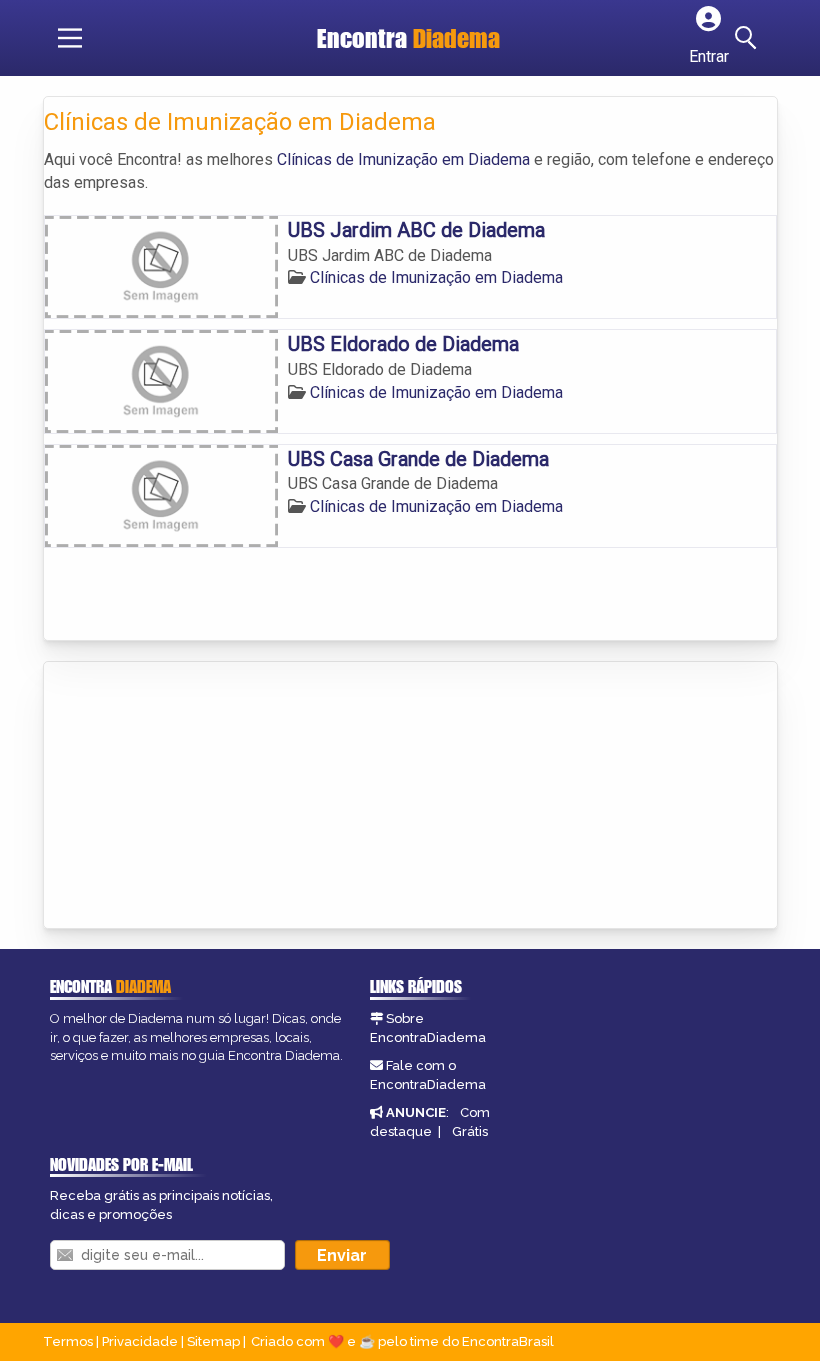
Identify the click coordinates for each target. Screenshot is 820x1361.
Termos (68, 1341)
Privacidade (140, 1341)
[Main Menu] (70, 38)
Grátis (470, 1131)
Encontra (408, 38)
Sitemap (213, 1341)
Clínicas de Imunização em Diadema (403, 159)
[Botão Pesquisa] (749, 38)
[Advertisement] (194, 797)
